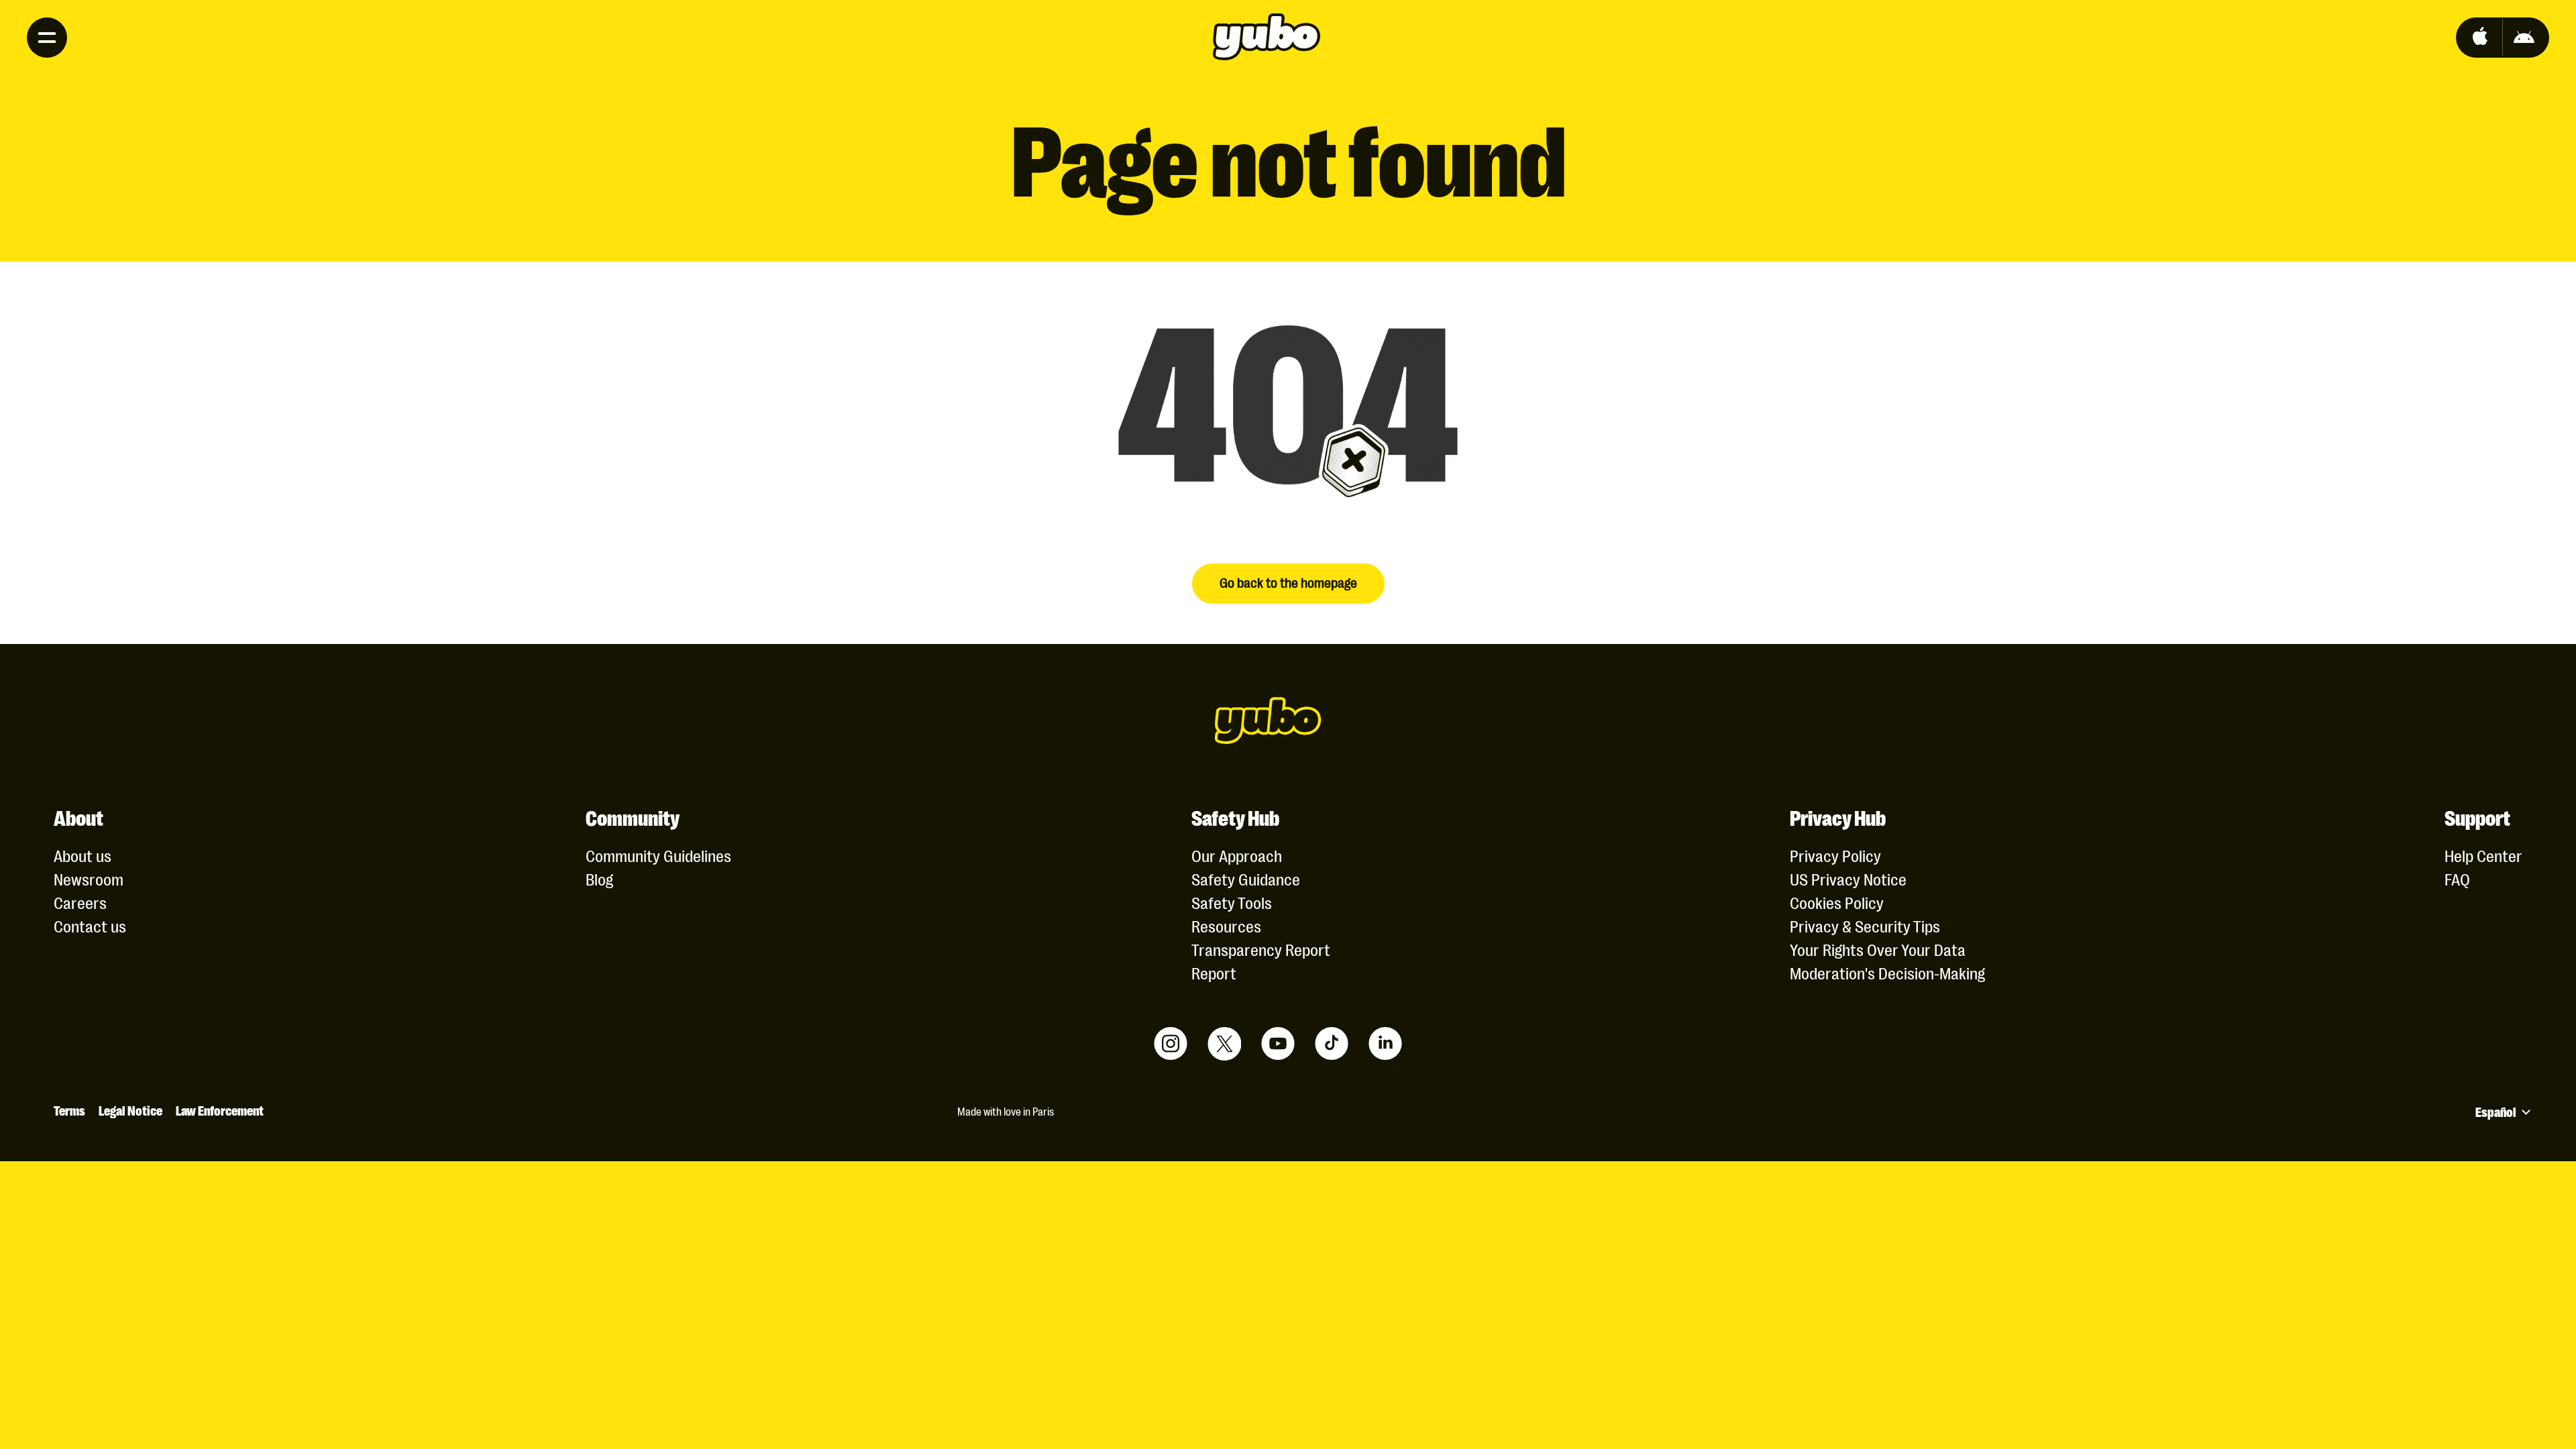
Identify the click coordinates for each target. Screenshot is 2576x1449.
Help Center (2483, 855)
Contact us (90, 925)
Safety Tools (1232, 902)
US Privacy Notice (1848, 878)
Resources (1226, 925)
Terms (69, 1110)
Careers (80, 902)
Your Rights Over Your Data (1878, 949)
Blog (599, 878)
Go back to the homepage (1288, 582)
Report (1214, 972)
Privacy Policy (1835, 855)
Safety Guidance (1246, 878)
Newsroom (89, 878)
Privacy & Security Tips (1865, 925)
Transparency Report (1261, 949)
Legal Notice (130, 1110)
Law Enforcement (220, 1110)
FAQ (2457, 878)
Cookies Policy (1837, 902)
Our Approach (1237, 855)
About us (83, 855)
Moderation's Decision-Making (1887, 972)
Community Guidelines (658, 855)
